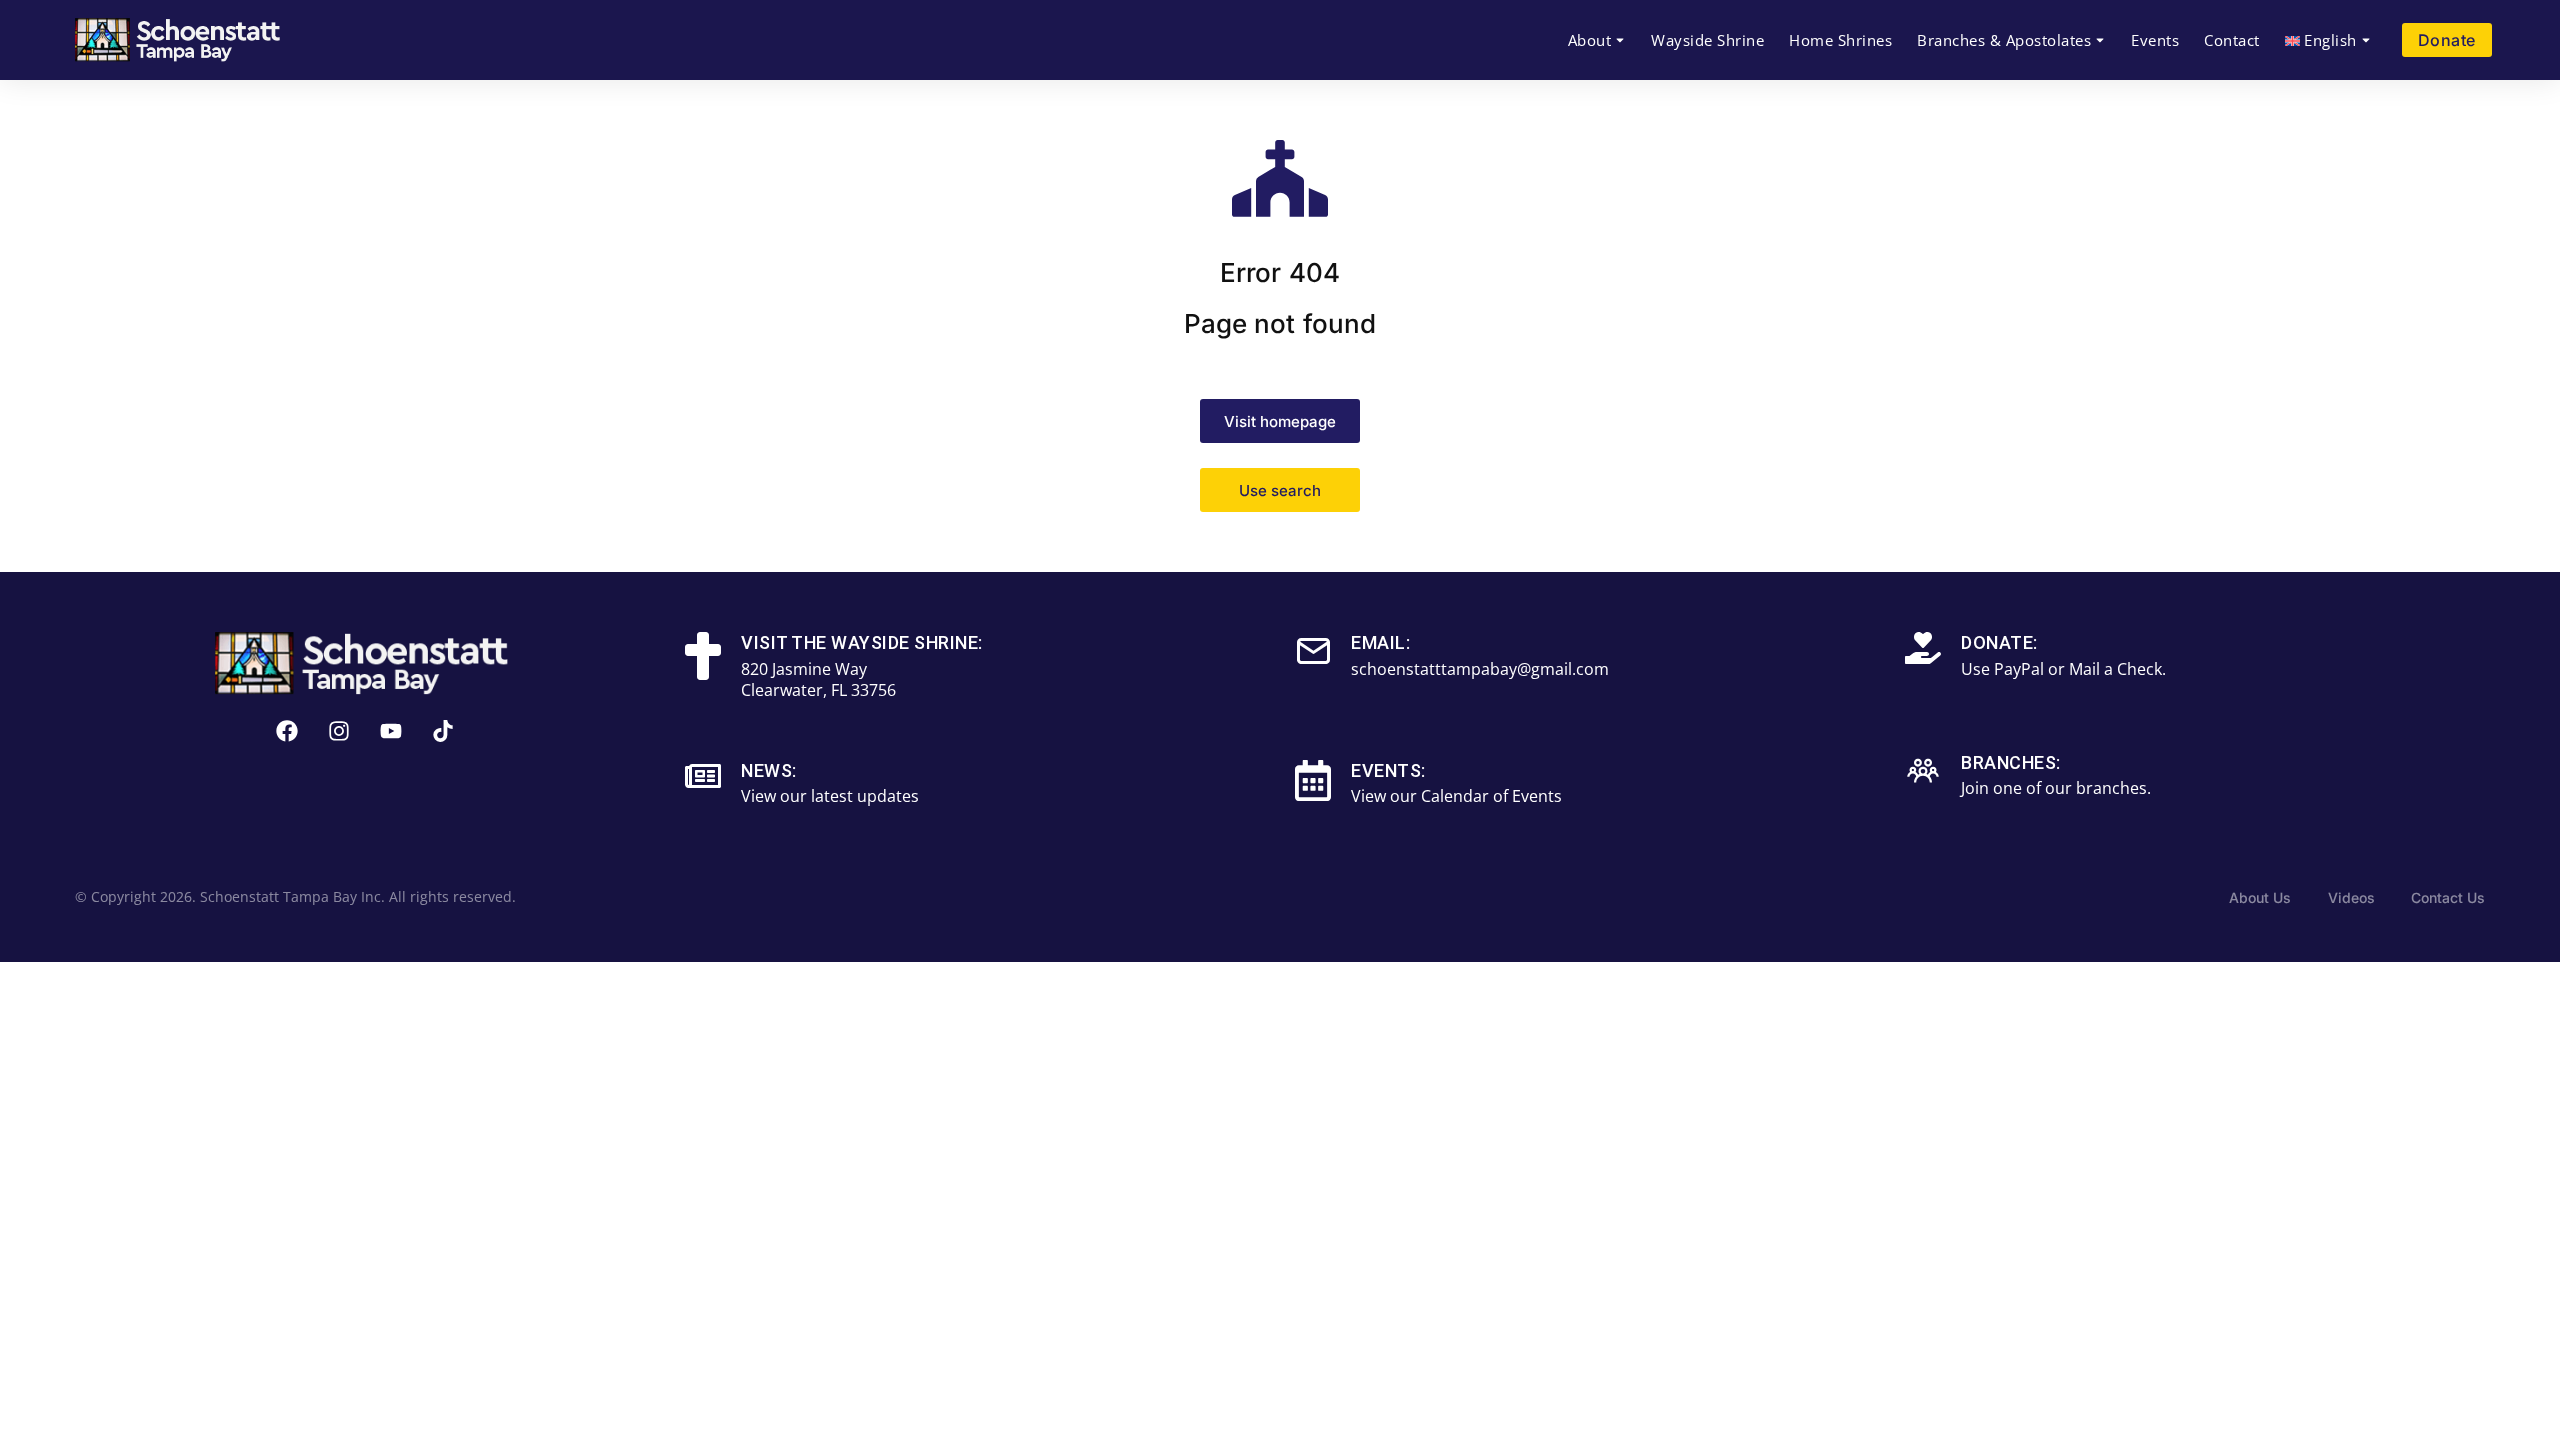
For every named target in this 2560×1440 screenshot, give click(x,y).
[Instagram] (339, 731)
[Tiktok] (443, 731)
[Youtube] (391, 731)
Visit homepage (1280, 421)
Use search (1280, 490)
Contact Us (2448, 897)
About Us (2260, 897)
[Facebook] (287, 731)
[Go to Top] (2517, 1397)
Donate (2447, 40)
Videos (2351, 897)
